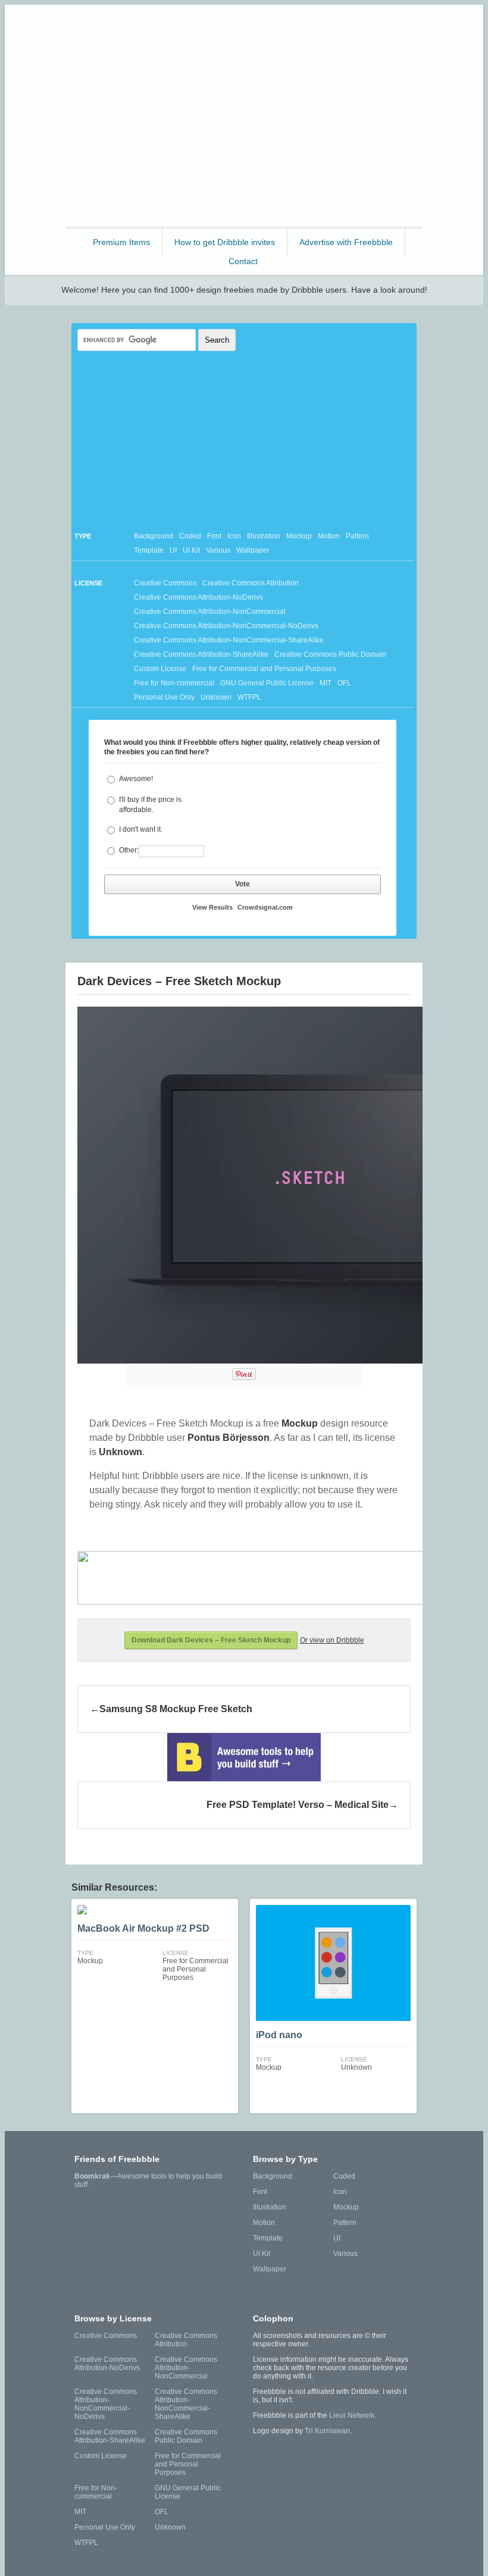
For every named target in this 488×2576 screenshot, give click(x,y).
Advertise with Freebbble (346, 242)
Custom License (160, 669)
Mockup (299, 536)
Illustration (264, 536)
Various (218, 550)
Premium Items (121, 242)
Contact (243, 261)
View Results (212, 907)
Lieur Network (352, 2415)
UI (173, 550)
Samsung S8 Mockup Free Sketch (176, 1709)
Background (154, 536)
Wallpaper (253, 550)
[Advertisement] (244, 141)
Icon (234, 536)
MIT (326, 683)
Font (214, 536)
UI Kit (191, 550)
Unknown (216, 697)
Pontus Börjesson (229, 1438)
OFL (344, 683)
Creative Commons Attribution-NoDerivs (198, 597)
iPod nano (279, 2035)
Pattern (357, 536)
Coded (190, 536)
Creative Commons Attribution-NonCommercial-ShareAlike (229, 640)
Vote (243, 884)
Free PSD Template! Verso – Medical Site (298, 1805)
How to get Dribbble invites (225, 242)
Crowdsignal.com (265, 907)
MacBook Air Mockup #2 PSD (143, 1928)
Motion (329, 536)
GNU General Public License (267, 683)
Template (149, 550)
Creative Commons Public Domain (330, 654)
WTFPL (249, 697)
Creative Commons (165, 583)
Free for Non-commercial (174, 683)
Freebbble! (247, 29)
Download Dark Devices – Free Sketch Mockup (211, 1640)
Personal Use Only (164, 697)
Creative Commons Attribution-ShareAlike (201, 654)
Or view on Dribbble (332, 1640)
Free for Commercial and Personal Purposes (264, 669)
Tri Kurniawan (327, 2431)
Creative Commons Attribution (251, 583)
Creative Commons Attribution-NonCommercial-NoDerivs (226, 626)
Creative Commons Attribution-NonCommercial (210, 612)
